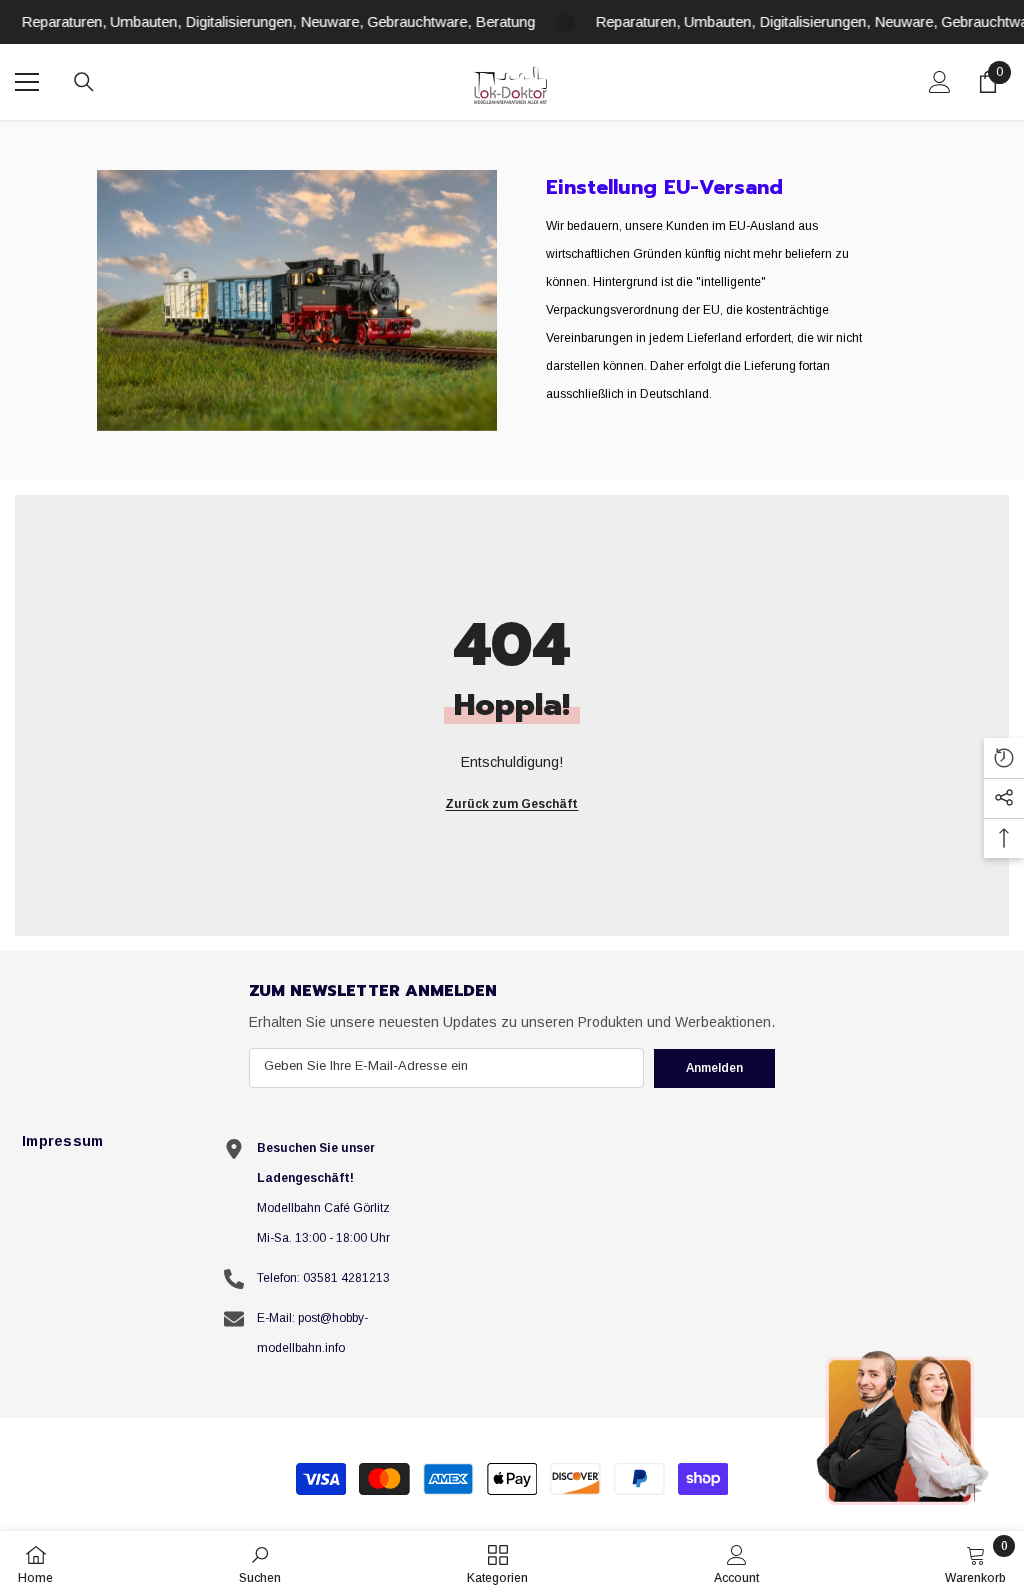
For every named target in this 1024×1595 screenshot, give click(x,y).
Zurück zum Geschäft (511, 804)
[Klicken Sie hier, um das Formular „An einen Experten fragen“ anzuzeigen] (904, 1427)
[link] (297, 300)
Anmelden (714, 1068)
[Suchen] (84, 82)
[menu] (27, 82)
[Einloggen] (940, 82)
